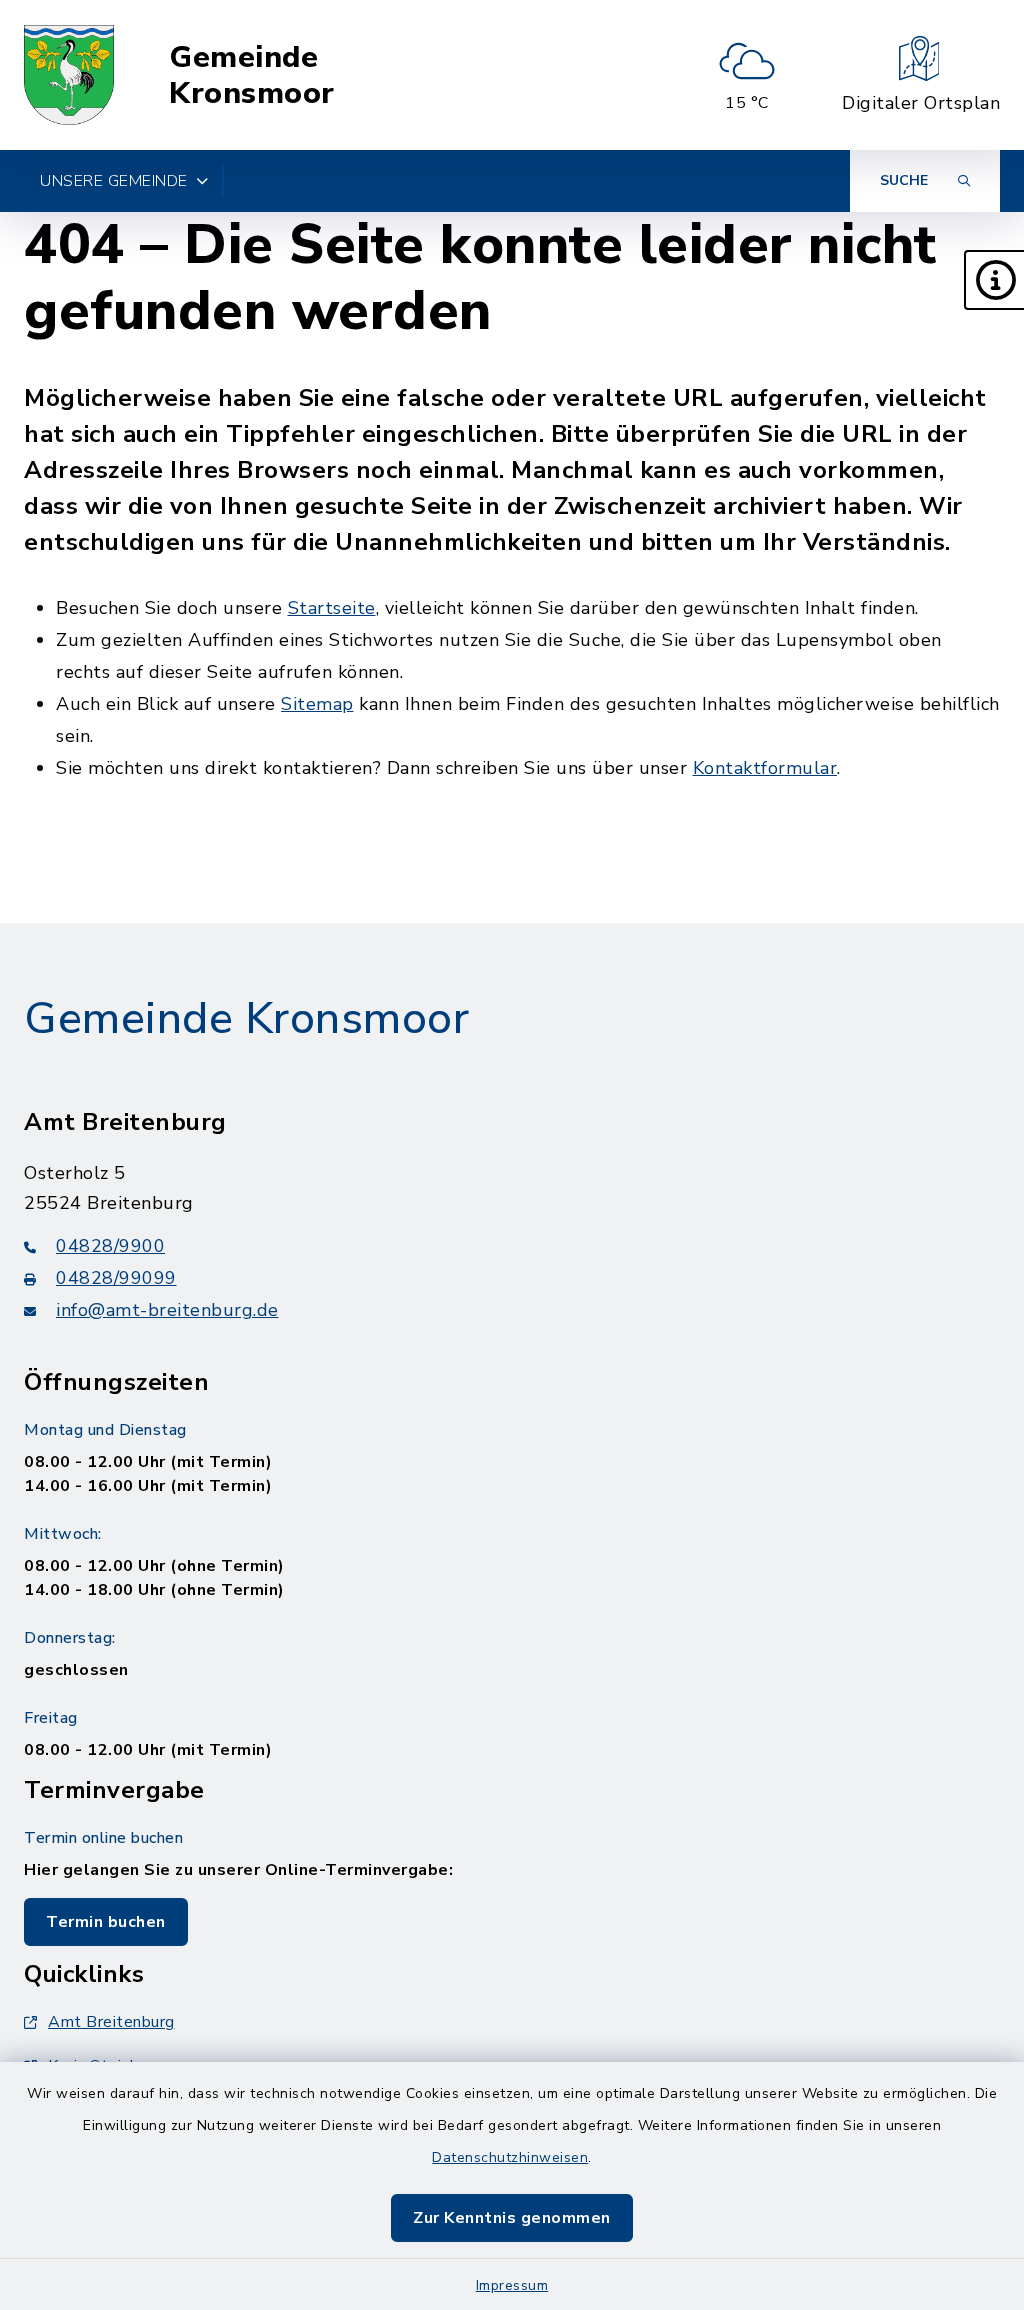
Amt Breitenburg (111, 2022)
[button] (994, 280)
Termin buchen (106, 1922)
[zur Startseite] (69, 75)
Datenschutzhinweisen (510, 2157)
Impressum (512, 2285)
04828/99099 (116, 1278)
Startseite (332, 608)
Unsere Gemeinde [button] (114, 181)
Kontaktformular (765, 768)
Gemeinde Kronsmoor (252, 75)
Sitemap (317, 704)
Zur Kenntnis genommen (512, 2218)
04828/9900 (110, 1246)
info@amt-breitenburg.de (167, 1310)
